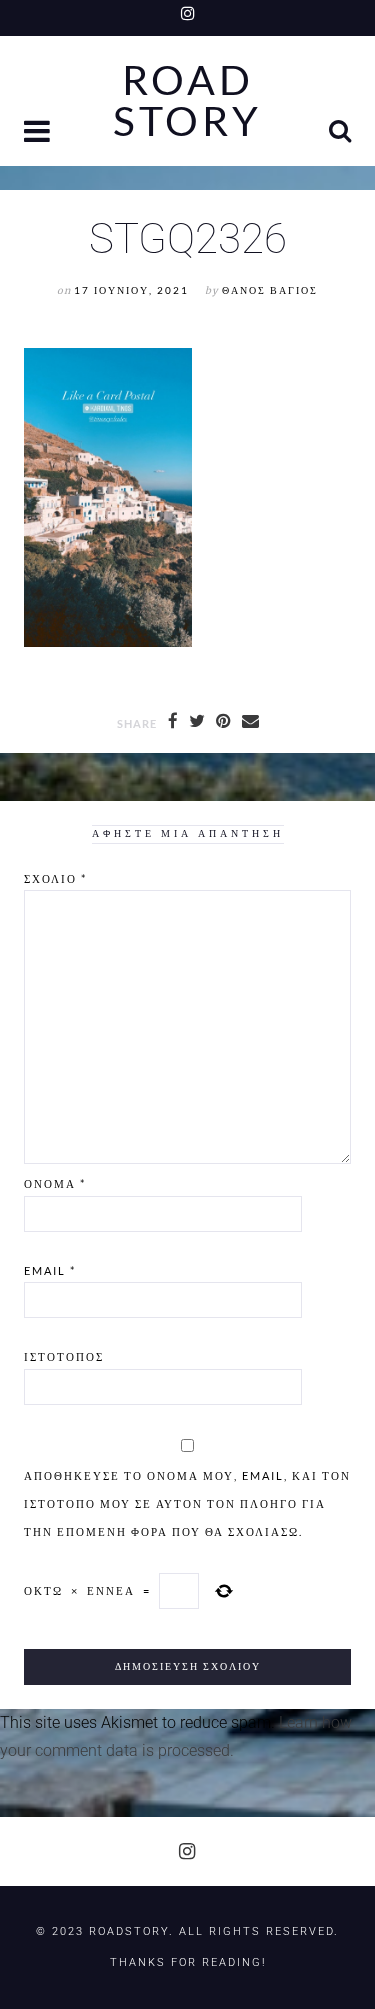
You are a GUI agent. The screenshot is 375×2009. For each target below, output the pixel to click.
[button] (39, 133)
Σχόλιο (55, 878)
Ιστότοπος (64, 1356)
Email (50, 1270)
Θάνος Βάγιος (270, 290)
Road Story (187, 101)
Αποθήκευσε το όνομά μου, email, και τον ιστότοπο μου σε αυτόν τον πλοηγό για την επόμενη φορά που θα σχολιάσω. (187, 1503)
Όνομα (55, 1183)
